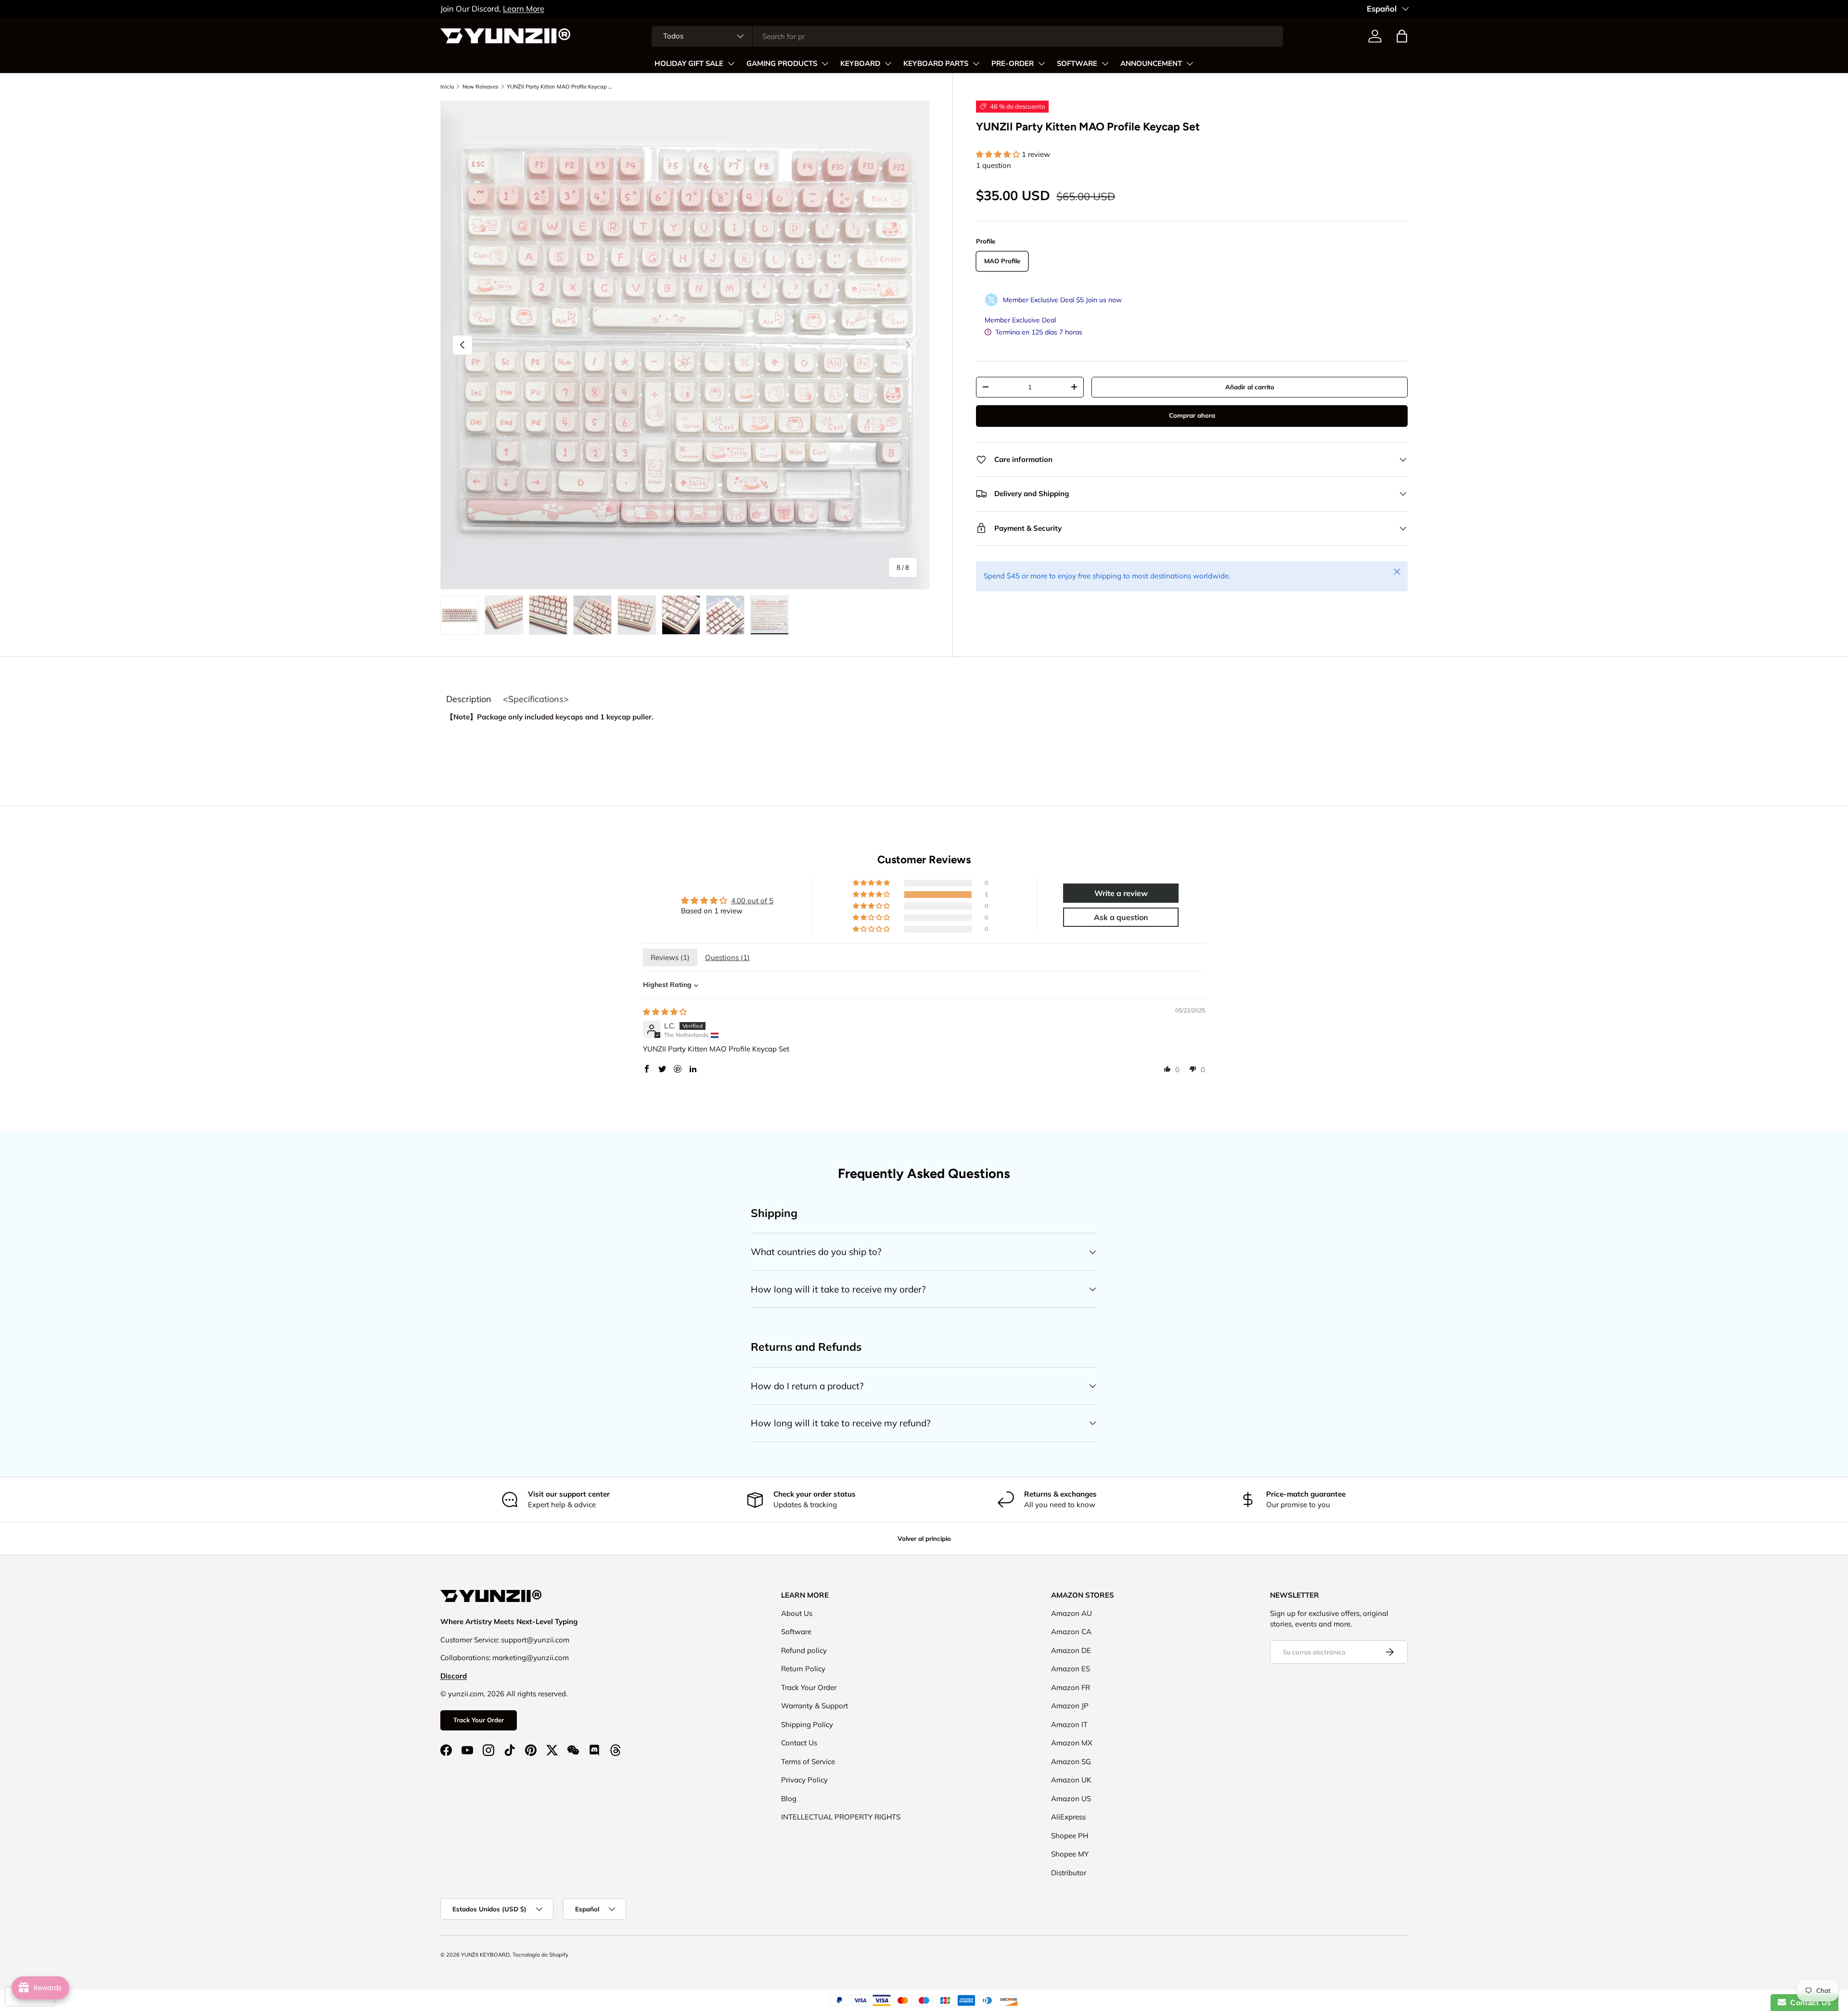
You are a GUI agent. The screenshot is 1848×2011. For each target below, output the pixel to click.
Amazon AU (1072, 1613)
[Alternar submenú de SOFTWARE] (1105, 64)
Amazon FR (1071, 1687)
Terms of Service (808, 1761)
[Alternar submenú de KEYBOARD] (888, 64)
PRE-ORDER (1013, 64)
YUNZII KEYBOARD (485, 1955)
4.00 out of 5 (752, 901)
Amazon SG (1071, 1761)
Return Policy (803, 1669)
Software (796, 1632)
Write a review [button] (1121, 893)
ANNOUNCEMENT (1151, 64)
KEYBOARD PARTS (936, 64)
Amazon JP (1070, 1706)
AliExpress (1068, 1817)
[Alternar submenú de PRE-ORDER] (1041, 64)
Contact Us (799, 1743)
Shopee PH (1070, 1836)
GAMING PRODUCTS (782, 64)
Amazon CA (1071, 1632)
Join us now (1104, 300)
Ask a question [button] (1121, 917)
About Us (797, 1613)
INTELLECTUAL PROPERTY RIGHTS (841, 1817)
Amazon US (1071, 1799)
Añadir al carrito (1250, 387)
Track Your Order (479, 1720)
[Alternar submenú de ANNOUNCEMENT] (1190, 64)
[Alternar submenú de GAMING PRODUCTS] (825, 64)
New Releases (481, 87)
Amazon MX (1072, 1743)
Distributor (1069, 1873)
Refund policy (804, 1650)
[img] (665, 1012)
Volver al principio (924, 1538)
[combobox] (967, 36)
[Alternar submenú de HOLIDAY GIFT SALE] (731, 64)
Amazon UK (1071, 1780)
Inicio (447, 87)
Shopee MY (1070, 1854)
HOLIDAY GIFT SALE (689, 64)
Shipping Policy (807, 1724)
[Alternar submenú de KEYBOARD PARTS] (976, 64)
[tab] (469, 699)
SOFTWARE (1077, 64)
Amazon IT (1069, 1724)
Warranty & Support (815, 1706)
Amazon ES (1071, 1669)
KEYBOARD (860, 64)
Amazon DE (1071, 1650)
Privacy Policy (804, 1780)
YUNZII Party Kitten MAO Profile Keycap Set (561, 87)
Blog (789, 1799)
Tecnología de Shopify (540, 1955)
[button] (1402, 36)
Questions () (727, 957)
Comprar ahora (1192, 415)
